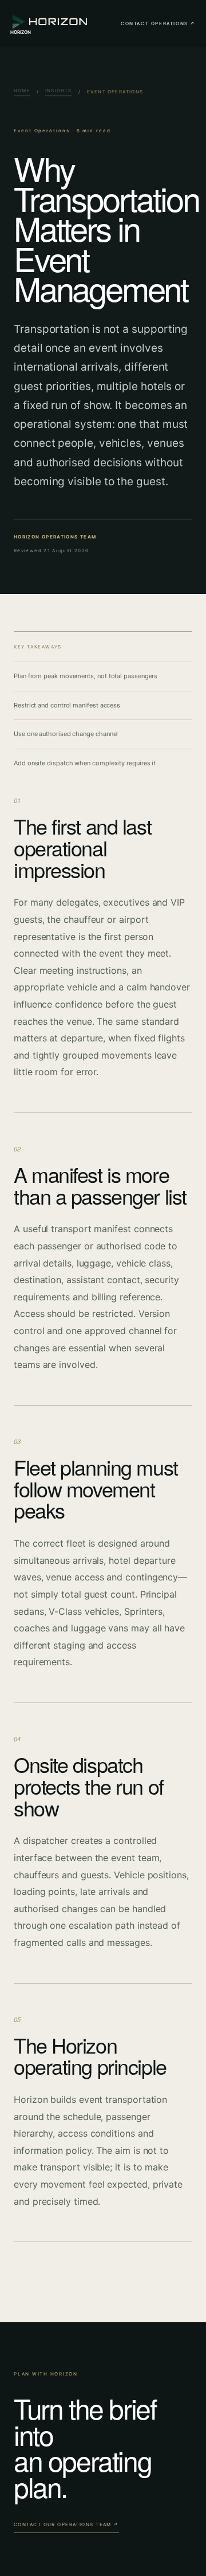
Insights (59, 91)
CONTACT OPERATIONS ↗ (158, 23)
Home (22, 91)
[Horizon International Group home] (50, 23)
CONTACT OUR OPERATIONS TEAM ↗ (66, 2524)
